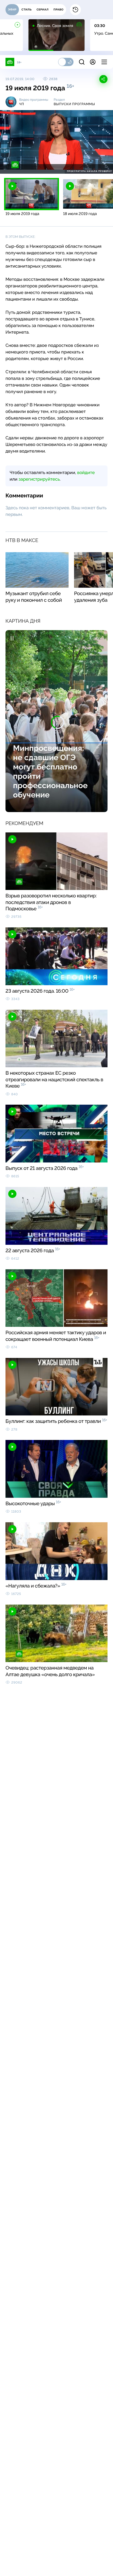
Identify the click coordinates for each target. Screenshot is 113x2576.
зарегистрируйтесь (39, 479)
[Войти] (93, 62)
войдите (86, 473)
